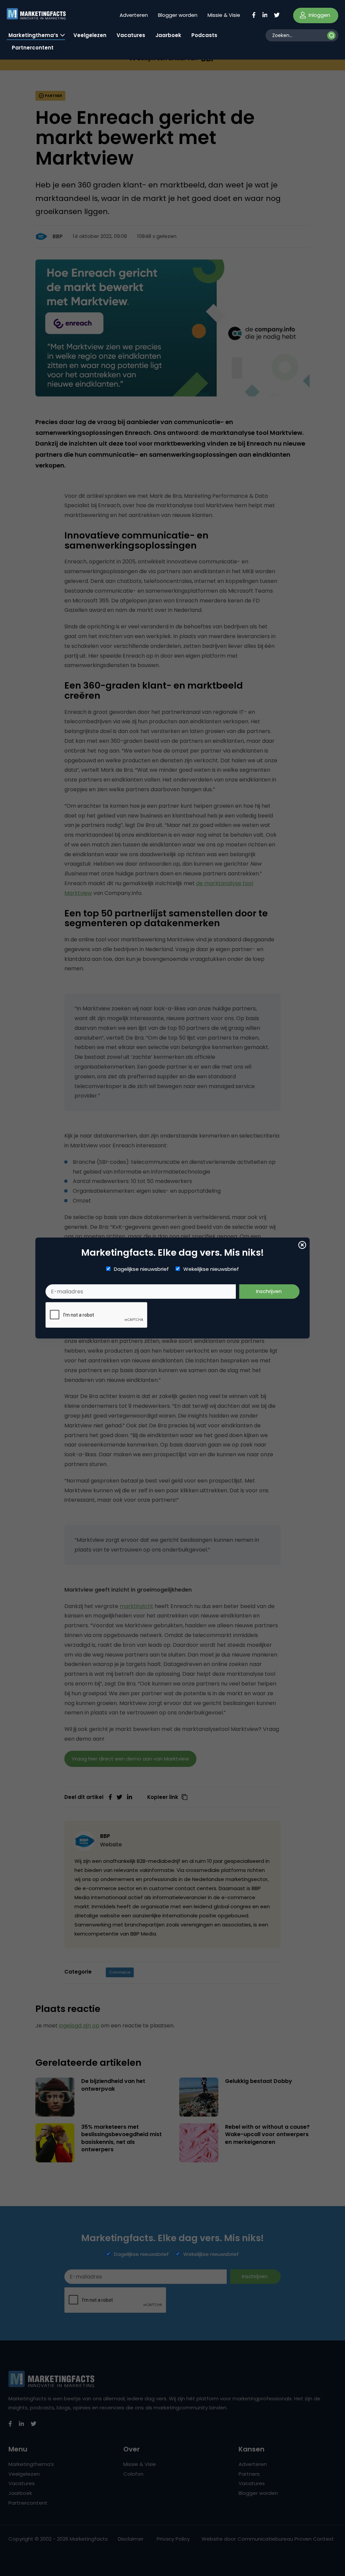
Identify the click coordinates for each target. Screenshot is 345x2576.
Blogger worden (178, 15)
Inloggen (319, 15)
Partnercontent (33, 48)
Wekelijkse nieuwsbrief (211, 1269)
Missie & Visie (224, 15)
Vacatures (131, 35)
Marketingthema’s (33, 35)
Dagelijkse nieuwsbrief (141, 1269)
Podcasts (204, 35)
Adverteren (134, 15)
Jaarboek (168, 35)
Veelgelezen (90, 35)
